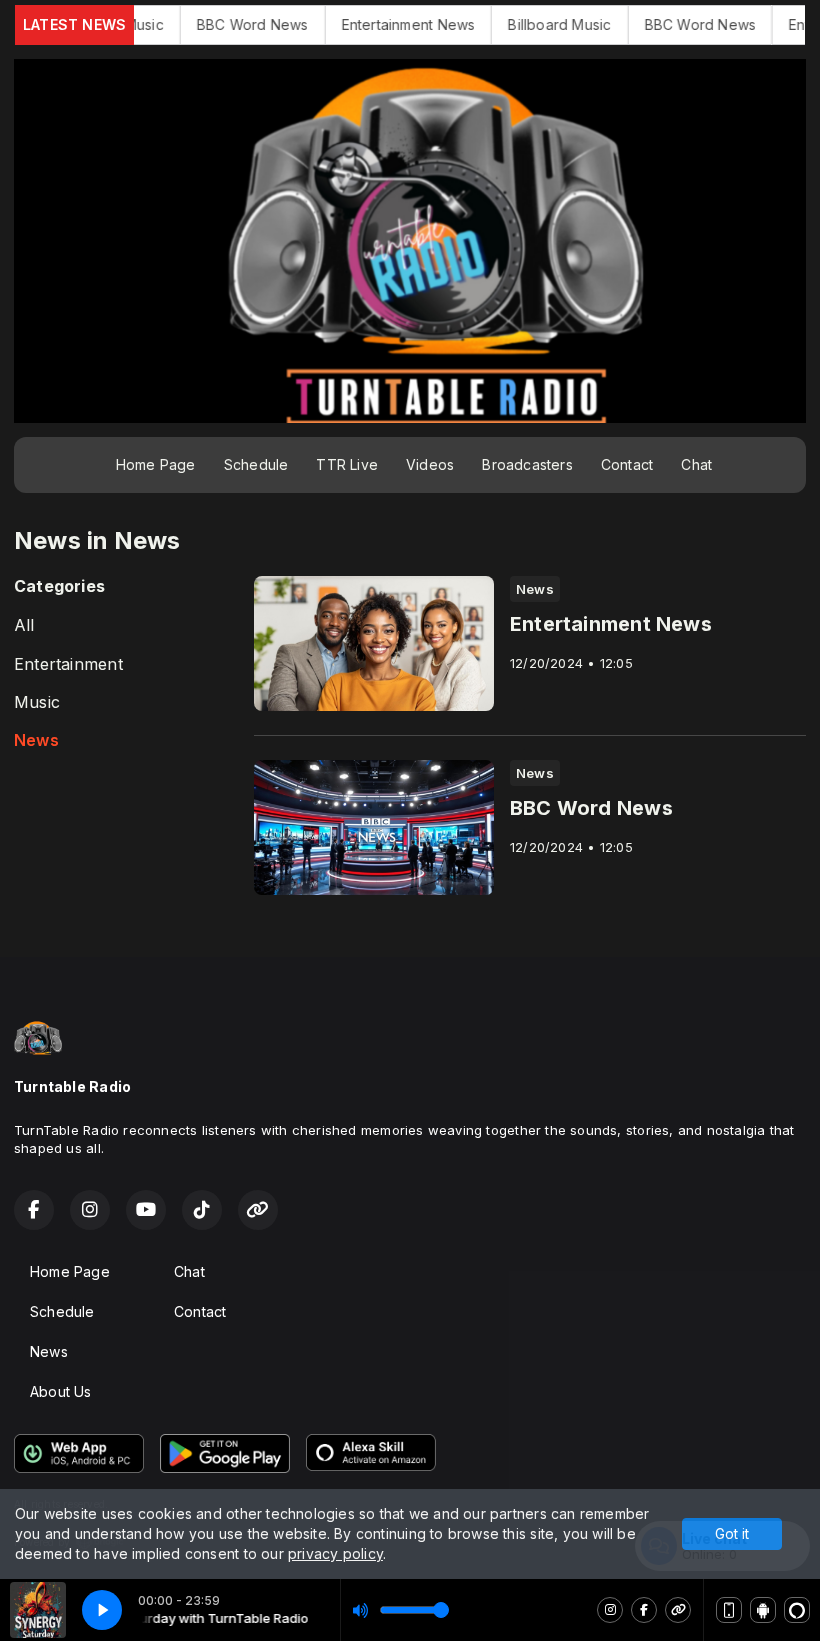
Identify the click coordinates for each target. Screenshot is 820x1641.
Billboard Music (509, 24)
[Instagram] (610, 1610)
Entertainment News (359, 24)
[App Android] (763, 1610)
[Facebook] (644, 1610)
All (24, 625)
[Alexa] (797, 1610)
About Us (61, 1391)
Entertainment (68, 664)
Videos (430, 464)
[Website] (678, 1610)
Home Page (156, 464)
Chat (696, 464)
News (36, 740)
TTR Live (347, 464)
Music (37, 702)
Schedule (256, 464)
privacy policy (335, 1553)
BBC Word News (203, 24)
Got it (732, 1533)
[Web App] (729, 1610)
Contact (627, 464)
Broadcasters (527, 464)
